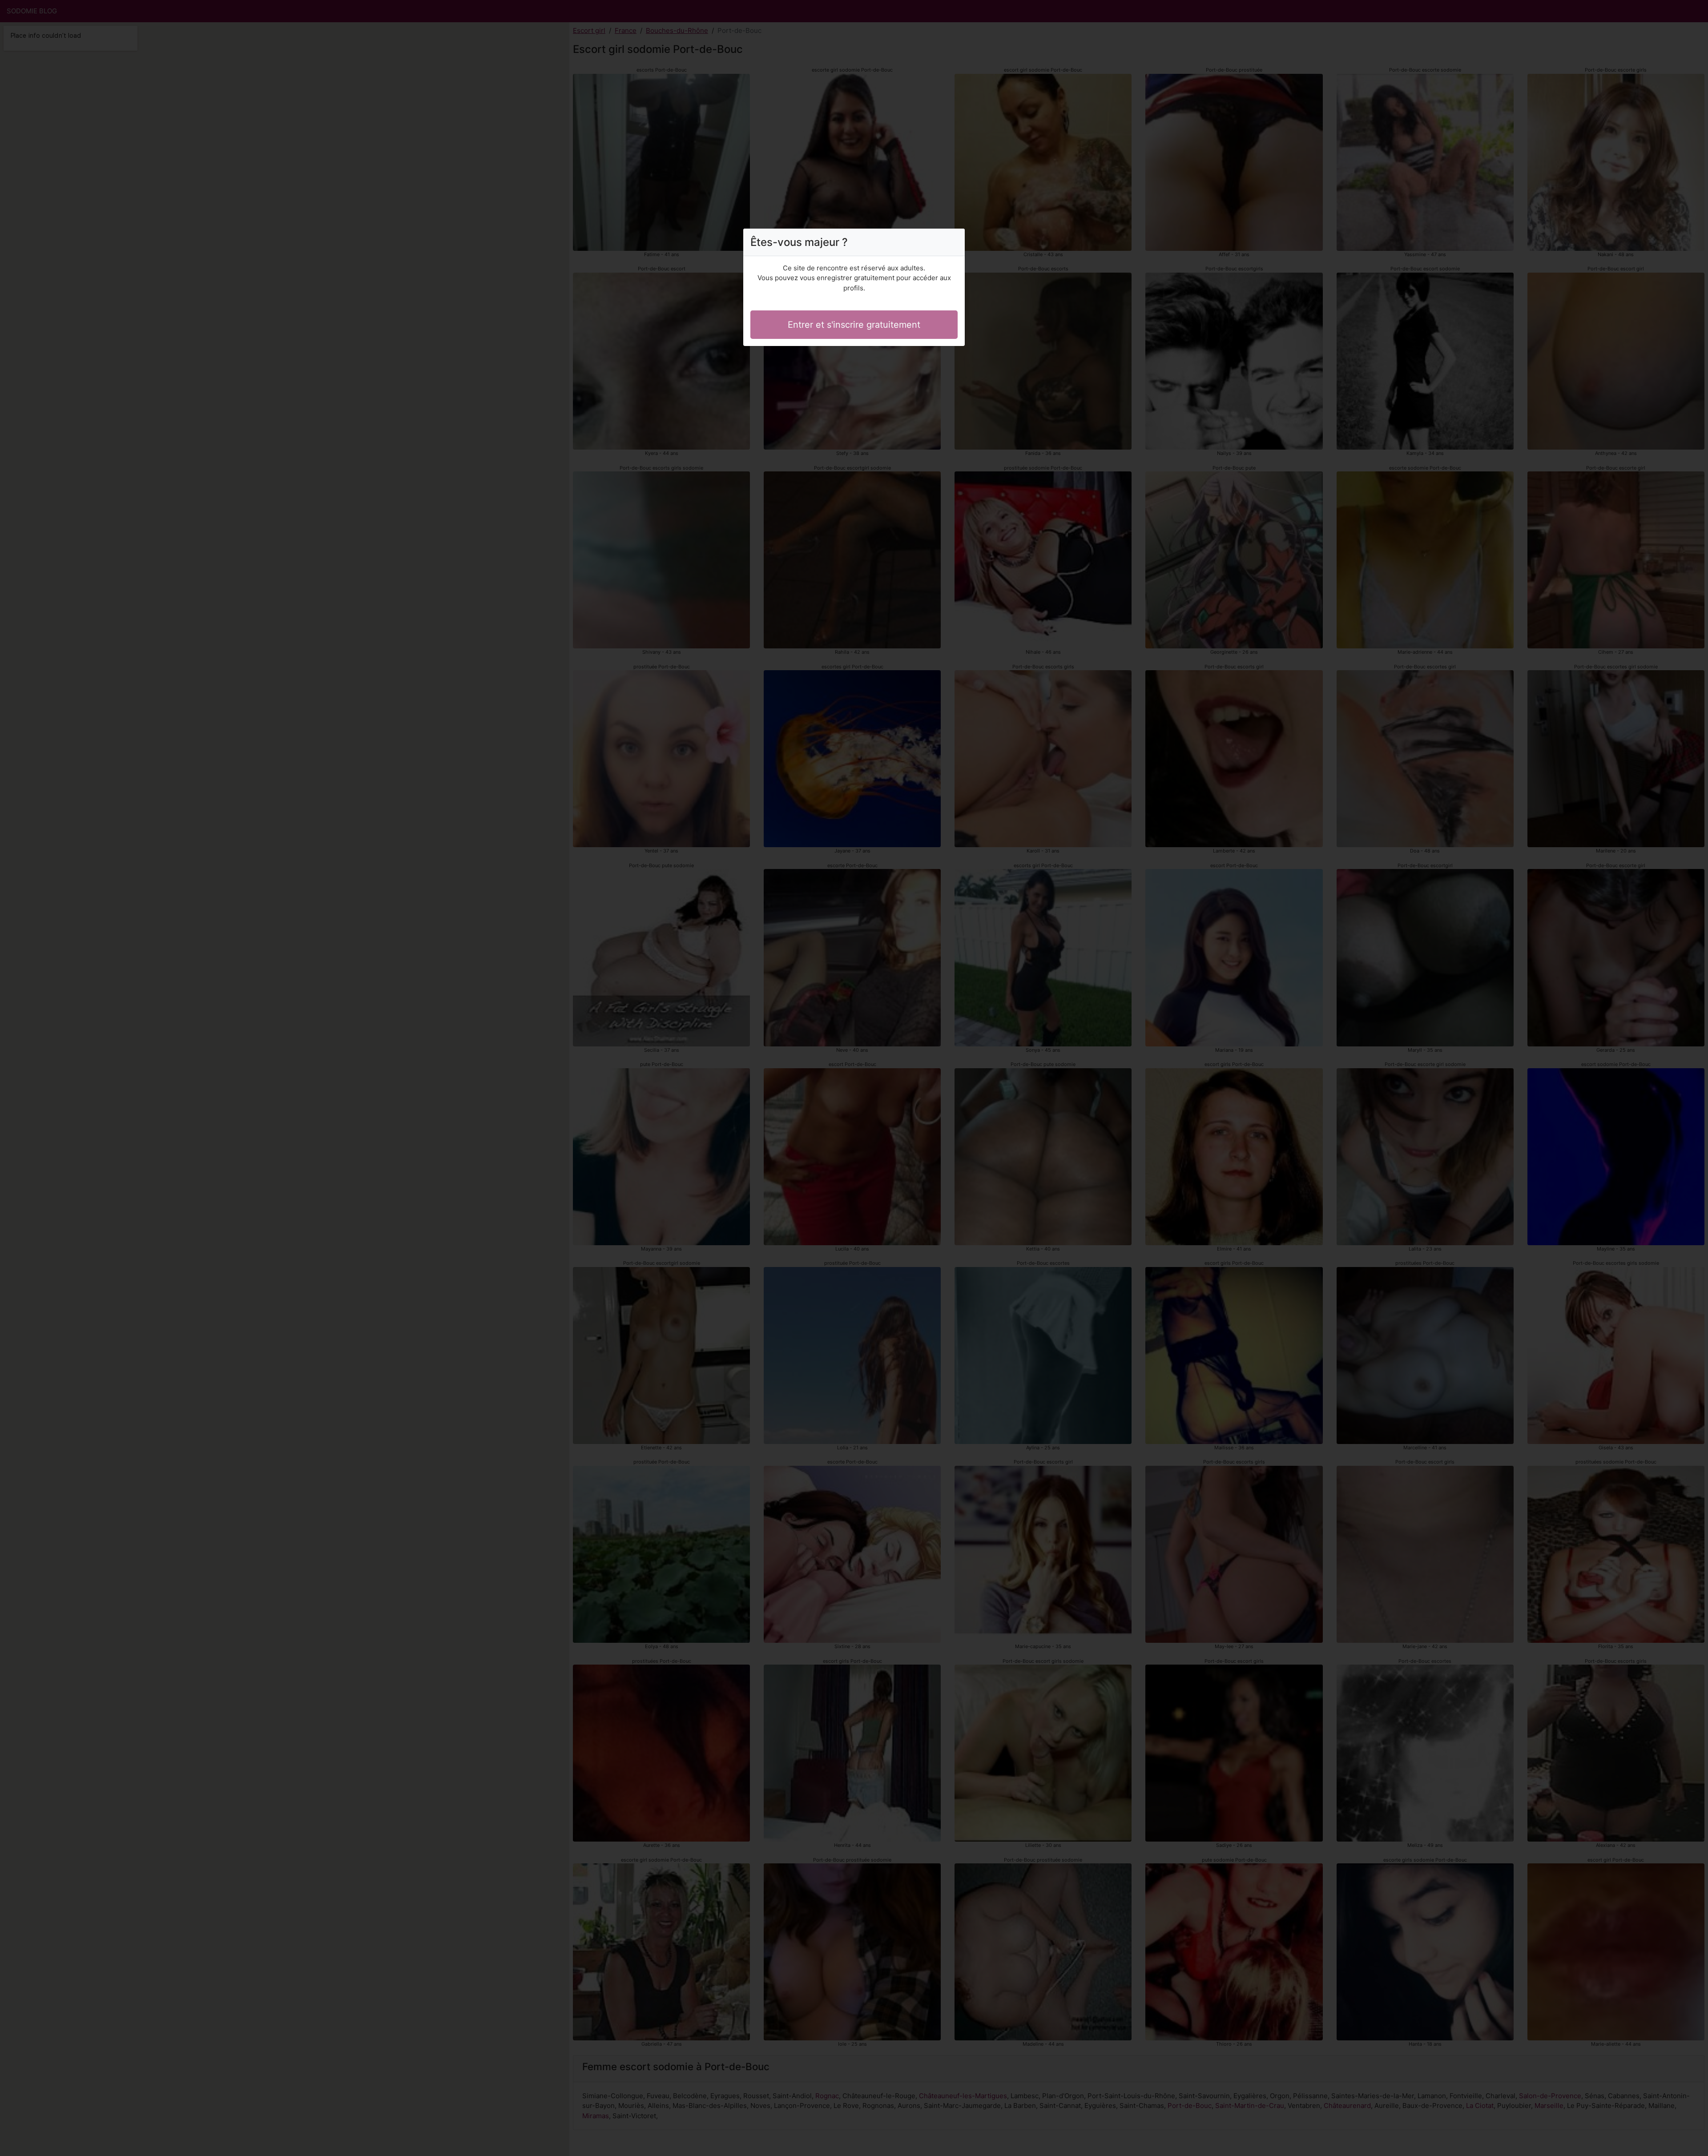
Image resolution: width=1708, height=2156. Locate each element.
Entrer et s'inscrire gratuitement (854, 325)
